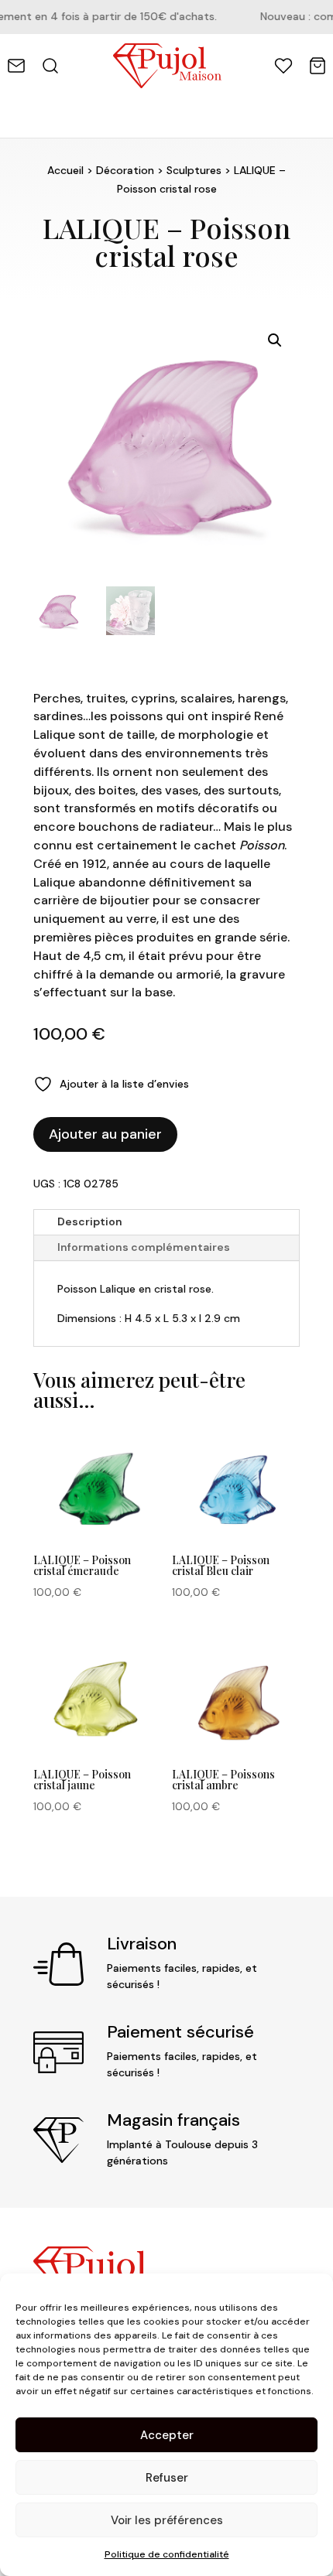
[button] (275, 340)
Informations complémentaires (144, 1247)
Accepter (167, 2435)
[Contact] (16, 66)
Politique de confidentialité (167, 2554)
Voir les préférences (167, 2520)
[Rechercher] (50, 66)
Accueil (65, 170)
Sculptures (194, 170)
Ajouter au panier (105, 1134)
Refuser (167, 2478)
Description (90, 1221)
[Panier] (318, 66)
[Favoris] (283, 66)
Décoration (125, 170)
